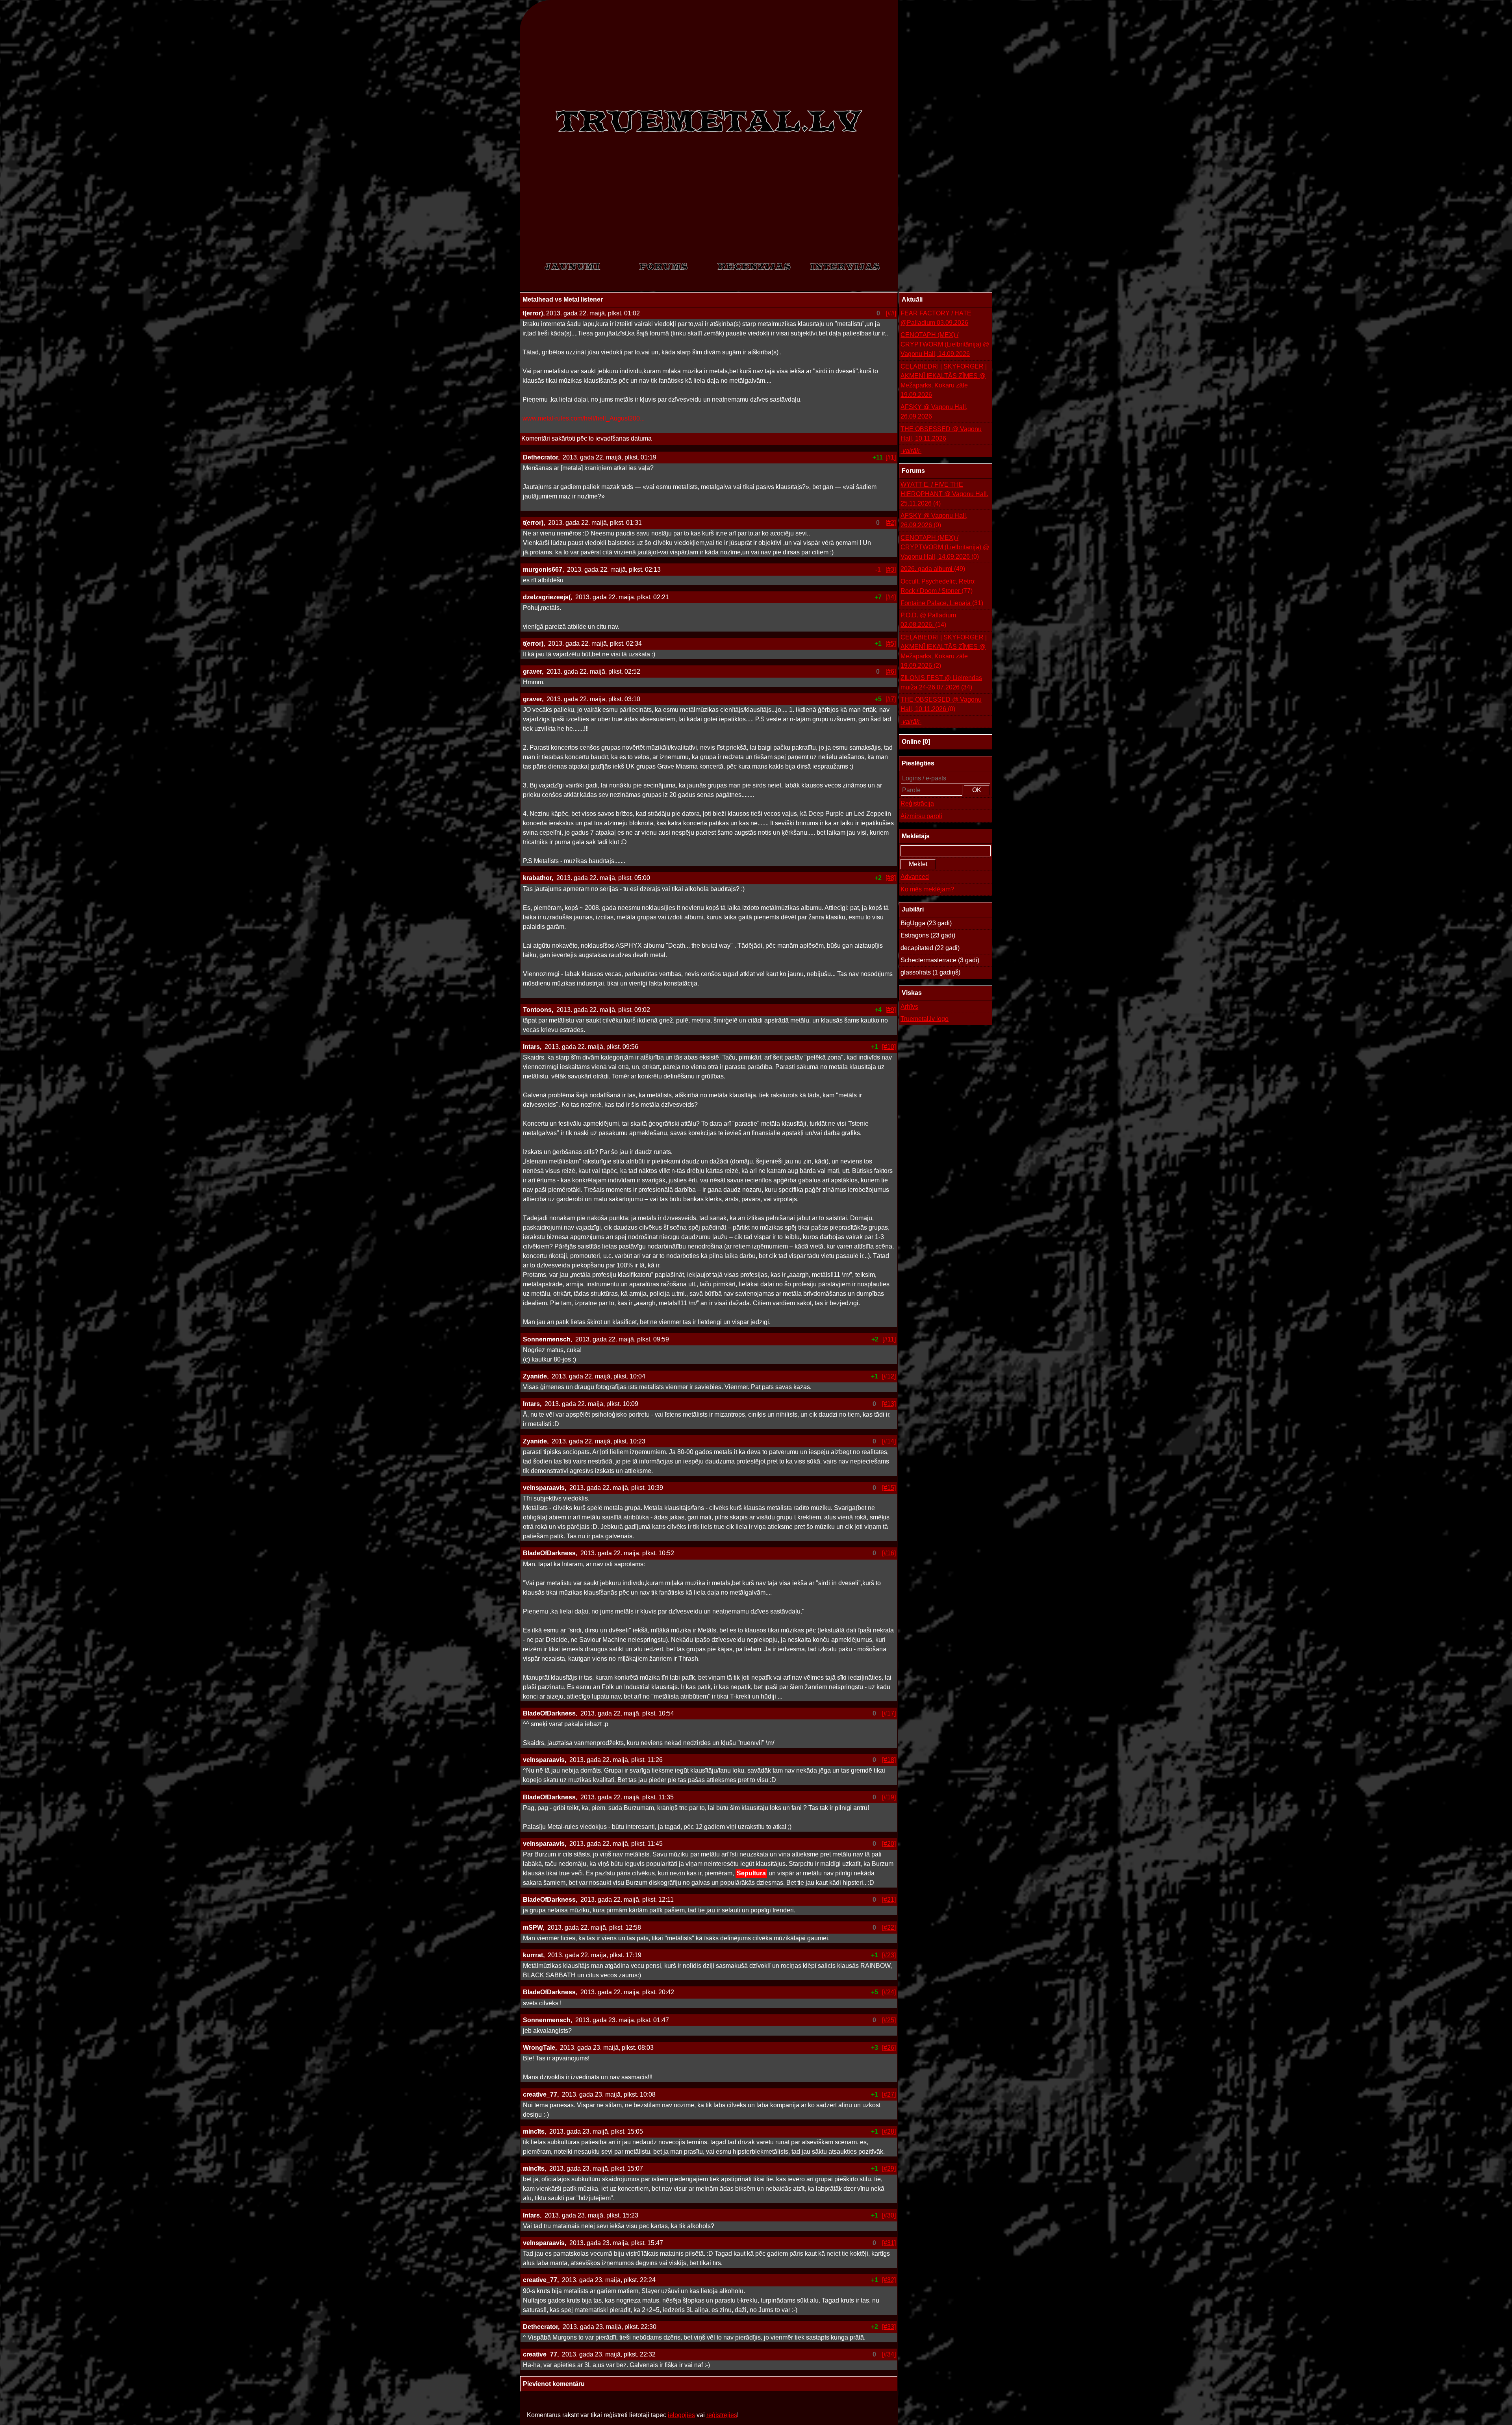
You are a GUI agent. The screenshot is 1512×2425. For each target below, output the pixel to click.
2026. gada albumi (933, 569)
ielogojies (681, 2415)
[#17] (889, 1713)
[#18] (889, 1760)
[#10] (889, 1047)
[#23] (889, 1955)
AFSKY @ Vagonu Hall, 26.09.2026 (934, 412)
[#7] (891, 699)
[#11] (889, 1339)
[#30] (889, 2215)
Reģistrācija (917, 803)
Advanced (915, 877)
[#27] (889, 2094)
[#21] (889, 1900)
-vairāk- (911, 451)
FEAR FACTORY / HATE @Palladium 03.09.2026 (936, 318)
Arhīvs (909, 1007)
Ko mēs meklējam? (927, 889)
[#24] (889, 1992)
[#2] (891, 523)
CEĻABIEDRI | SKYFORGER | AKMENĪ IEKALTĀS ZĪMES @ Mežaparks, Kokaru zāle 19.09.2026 (944, 381)
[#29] (889, 2168)
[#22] (889, 1928)
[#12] (889, 1376)
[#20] (889, 1844)
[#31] (889, 2243)
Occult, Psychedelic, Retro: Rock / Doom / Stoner (938, 586)
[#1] (891, 457)
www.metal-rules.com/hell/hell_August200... (584, 418)
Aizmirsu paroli (921, 816)
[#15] (889, 1488)
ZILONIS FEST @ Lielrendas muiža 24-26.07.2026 (941, 683)
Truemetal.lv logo (925, 1019)
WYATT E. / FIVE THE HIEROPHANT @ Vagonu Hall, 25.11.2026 (944, 494)
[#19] (889, 1797)
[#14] (889, 1441)
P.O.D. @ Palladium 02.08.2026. (928, 620)
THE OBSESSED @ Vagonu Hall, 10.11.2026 (941, 434)
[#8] (891, 878)
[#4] (891, 597)
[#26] (889, 2048)
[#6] (891, 672)
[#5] (891, 644)
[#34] (889, 2354)
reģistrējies (722, 2415)
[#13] (889, 1404)
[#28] (889, 2131)
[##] (891, 313)
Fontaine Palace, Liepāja (942, 603)
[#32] (889, 2280)
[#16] (889, 1553)
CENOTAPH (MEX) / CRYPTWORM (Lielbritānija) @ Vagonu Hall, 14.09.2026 (945, 344)
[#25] (889, 2020)
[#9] (891, 1010)
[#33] (889, 2327)
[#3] (891, 570)
